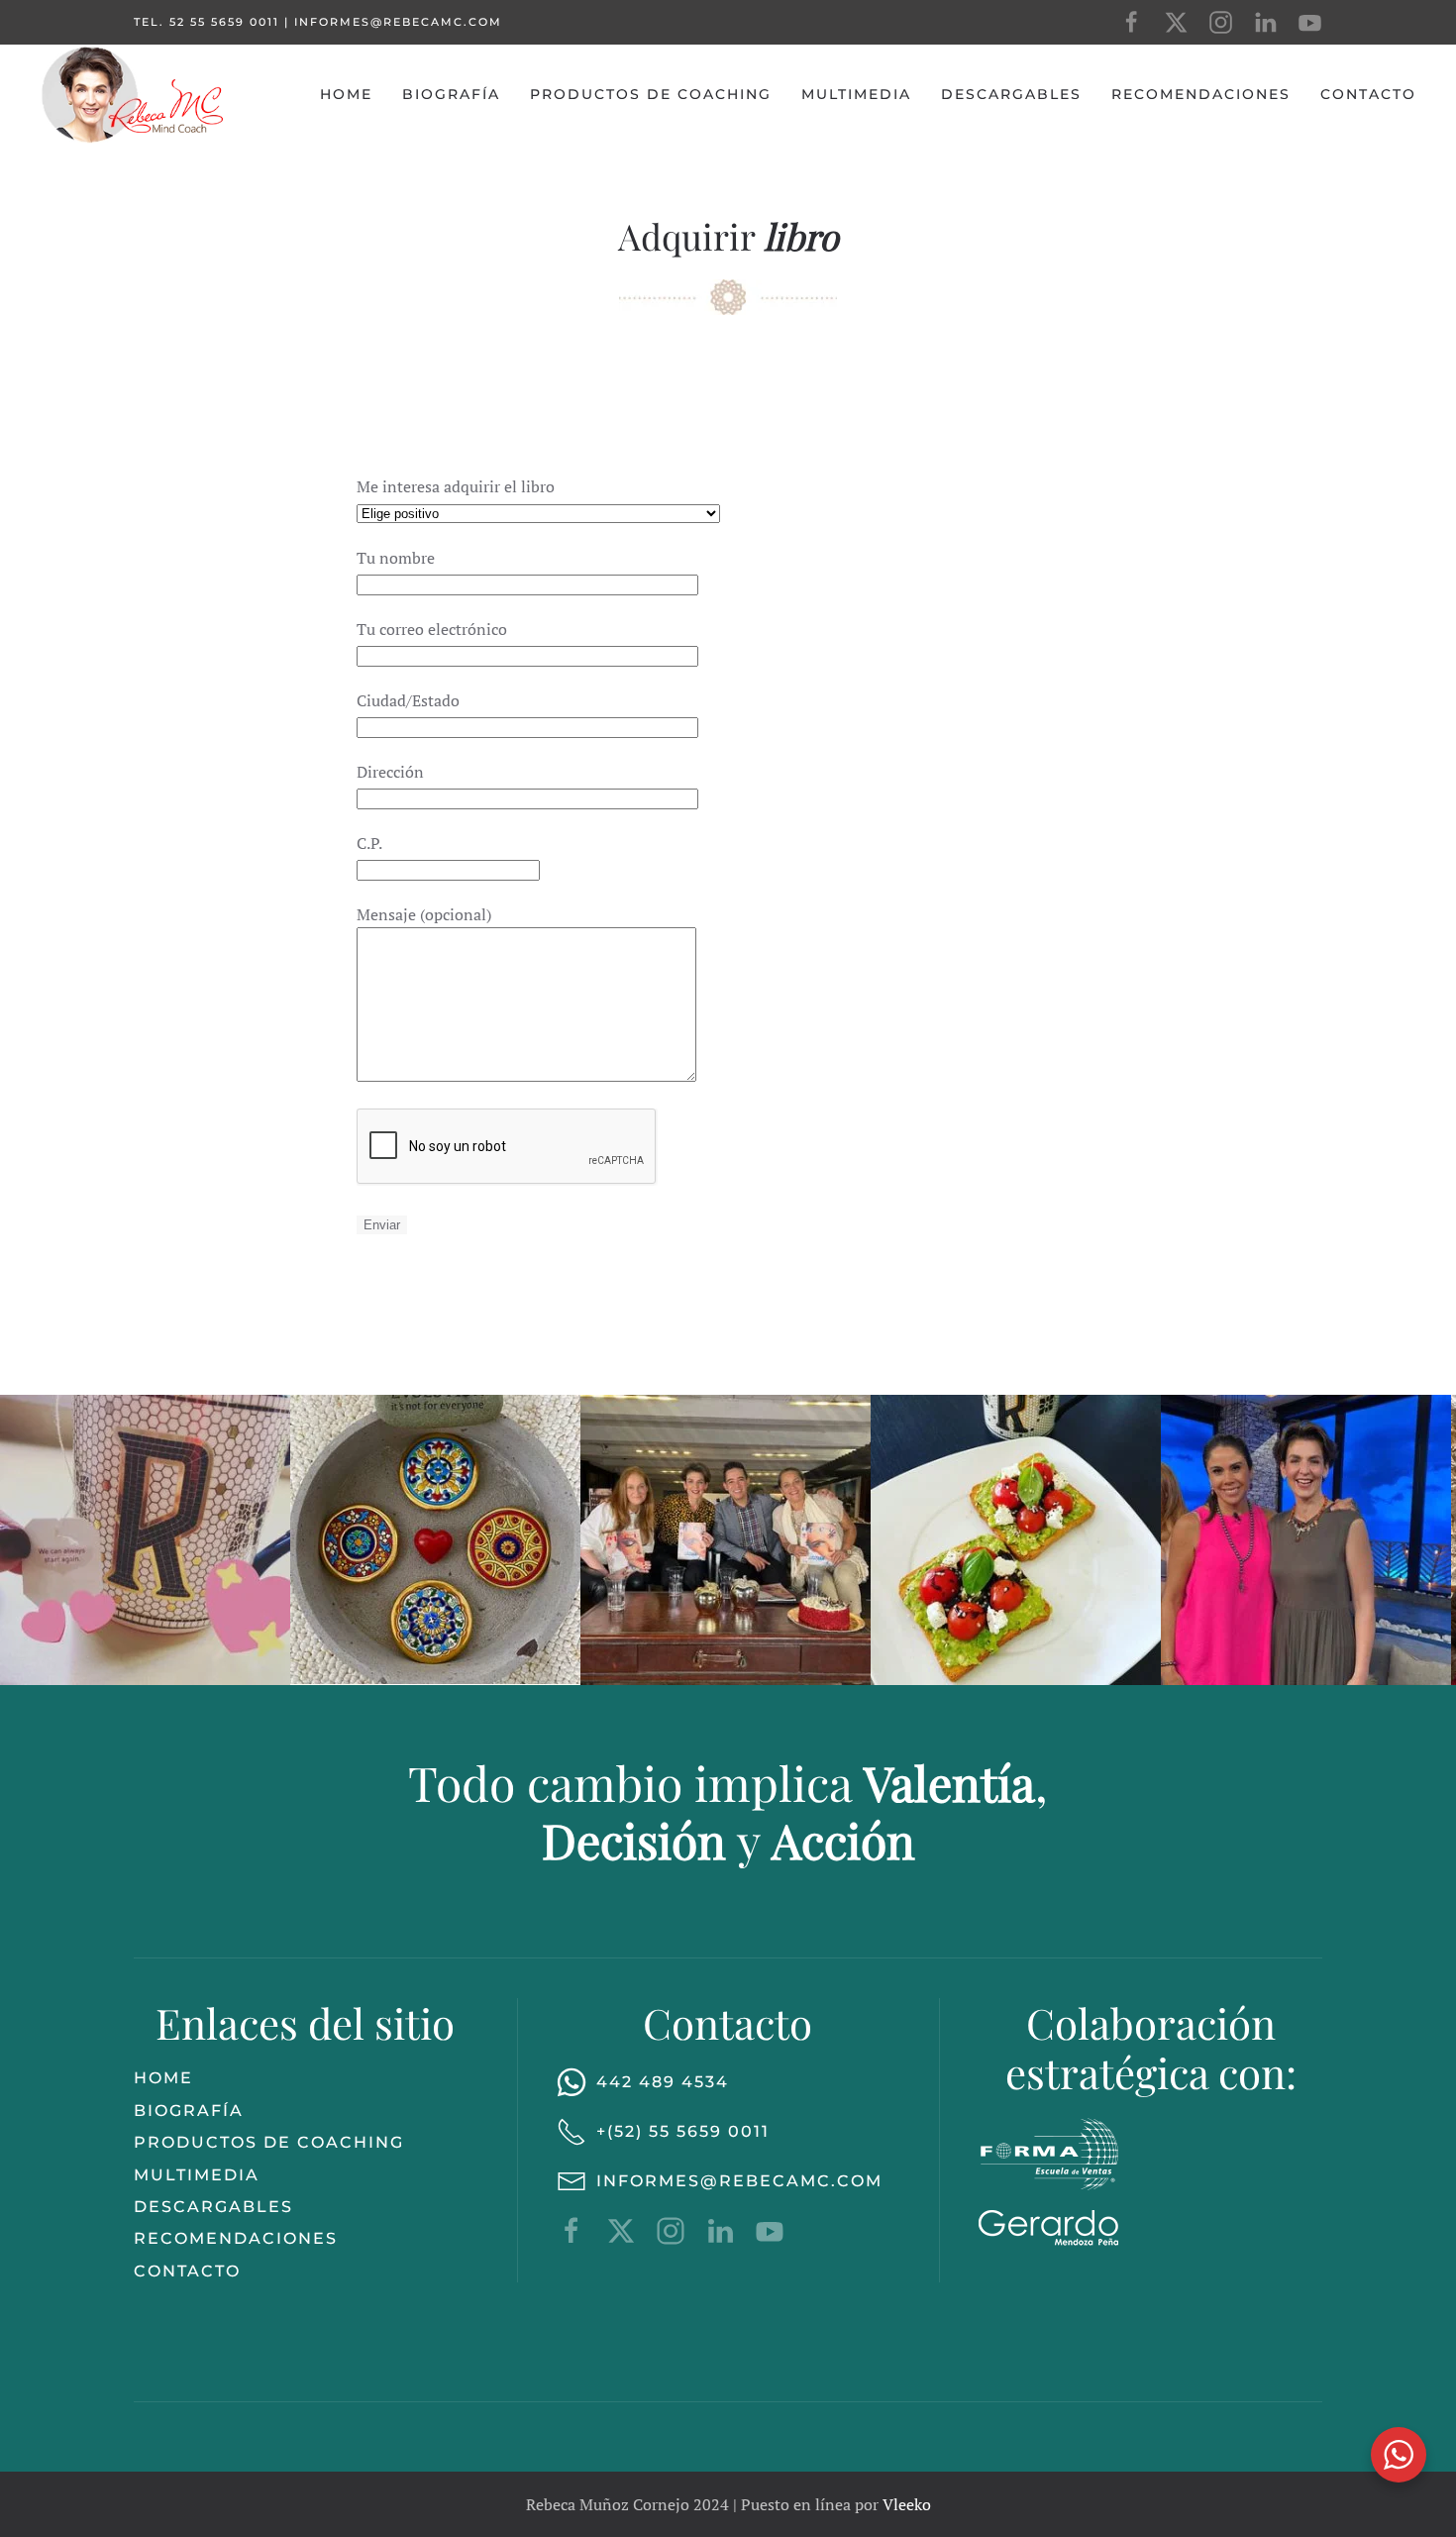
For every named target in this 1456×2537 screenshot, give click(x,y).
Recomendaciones (1201, 94)
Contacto (1368, 94)
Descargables (1011, 94)
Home (346, 94)
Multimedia (856, 94)
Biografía (451, 94)
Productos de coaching (651, 94)
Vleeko (907, 2504)
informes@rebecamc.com (398, 22)
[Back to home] (134, 94)
